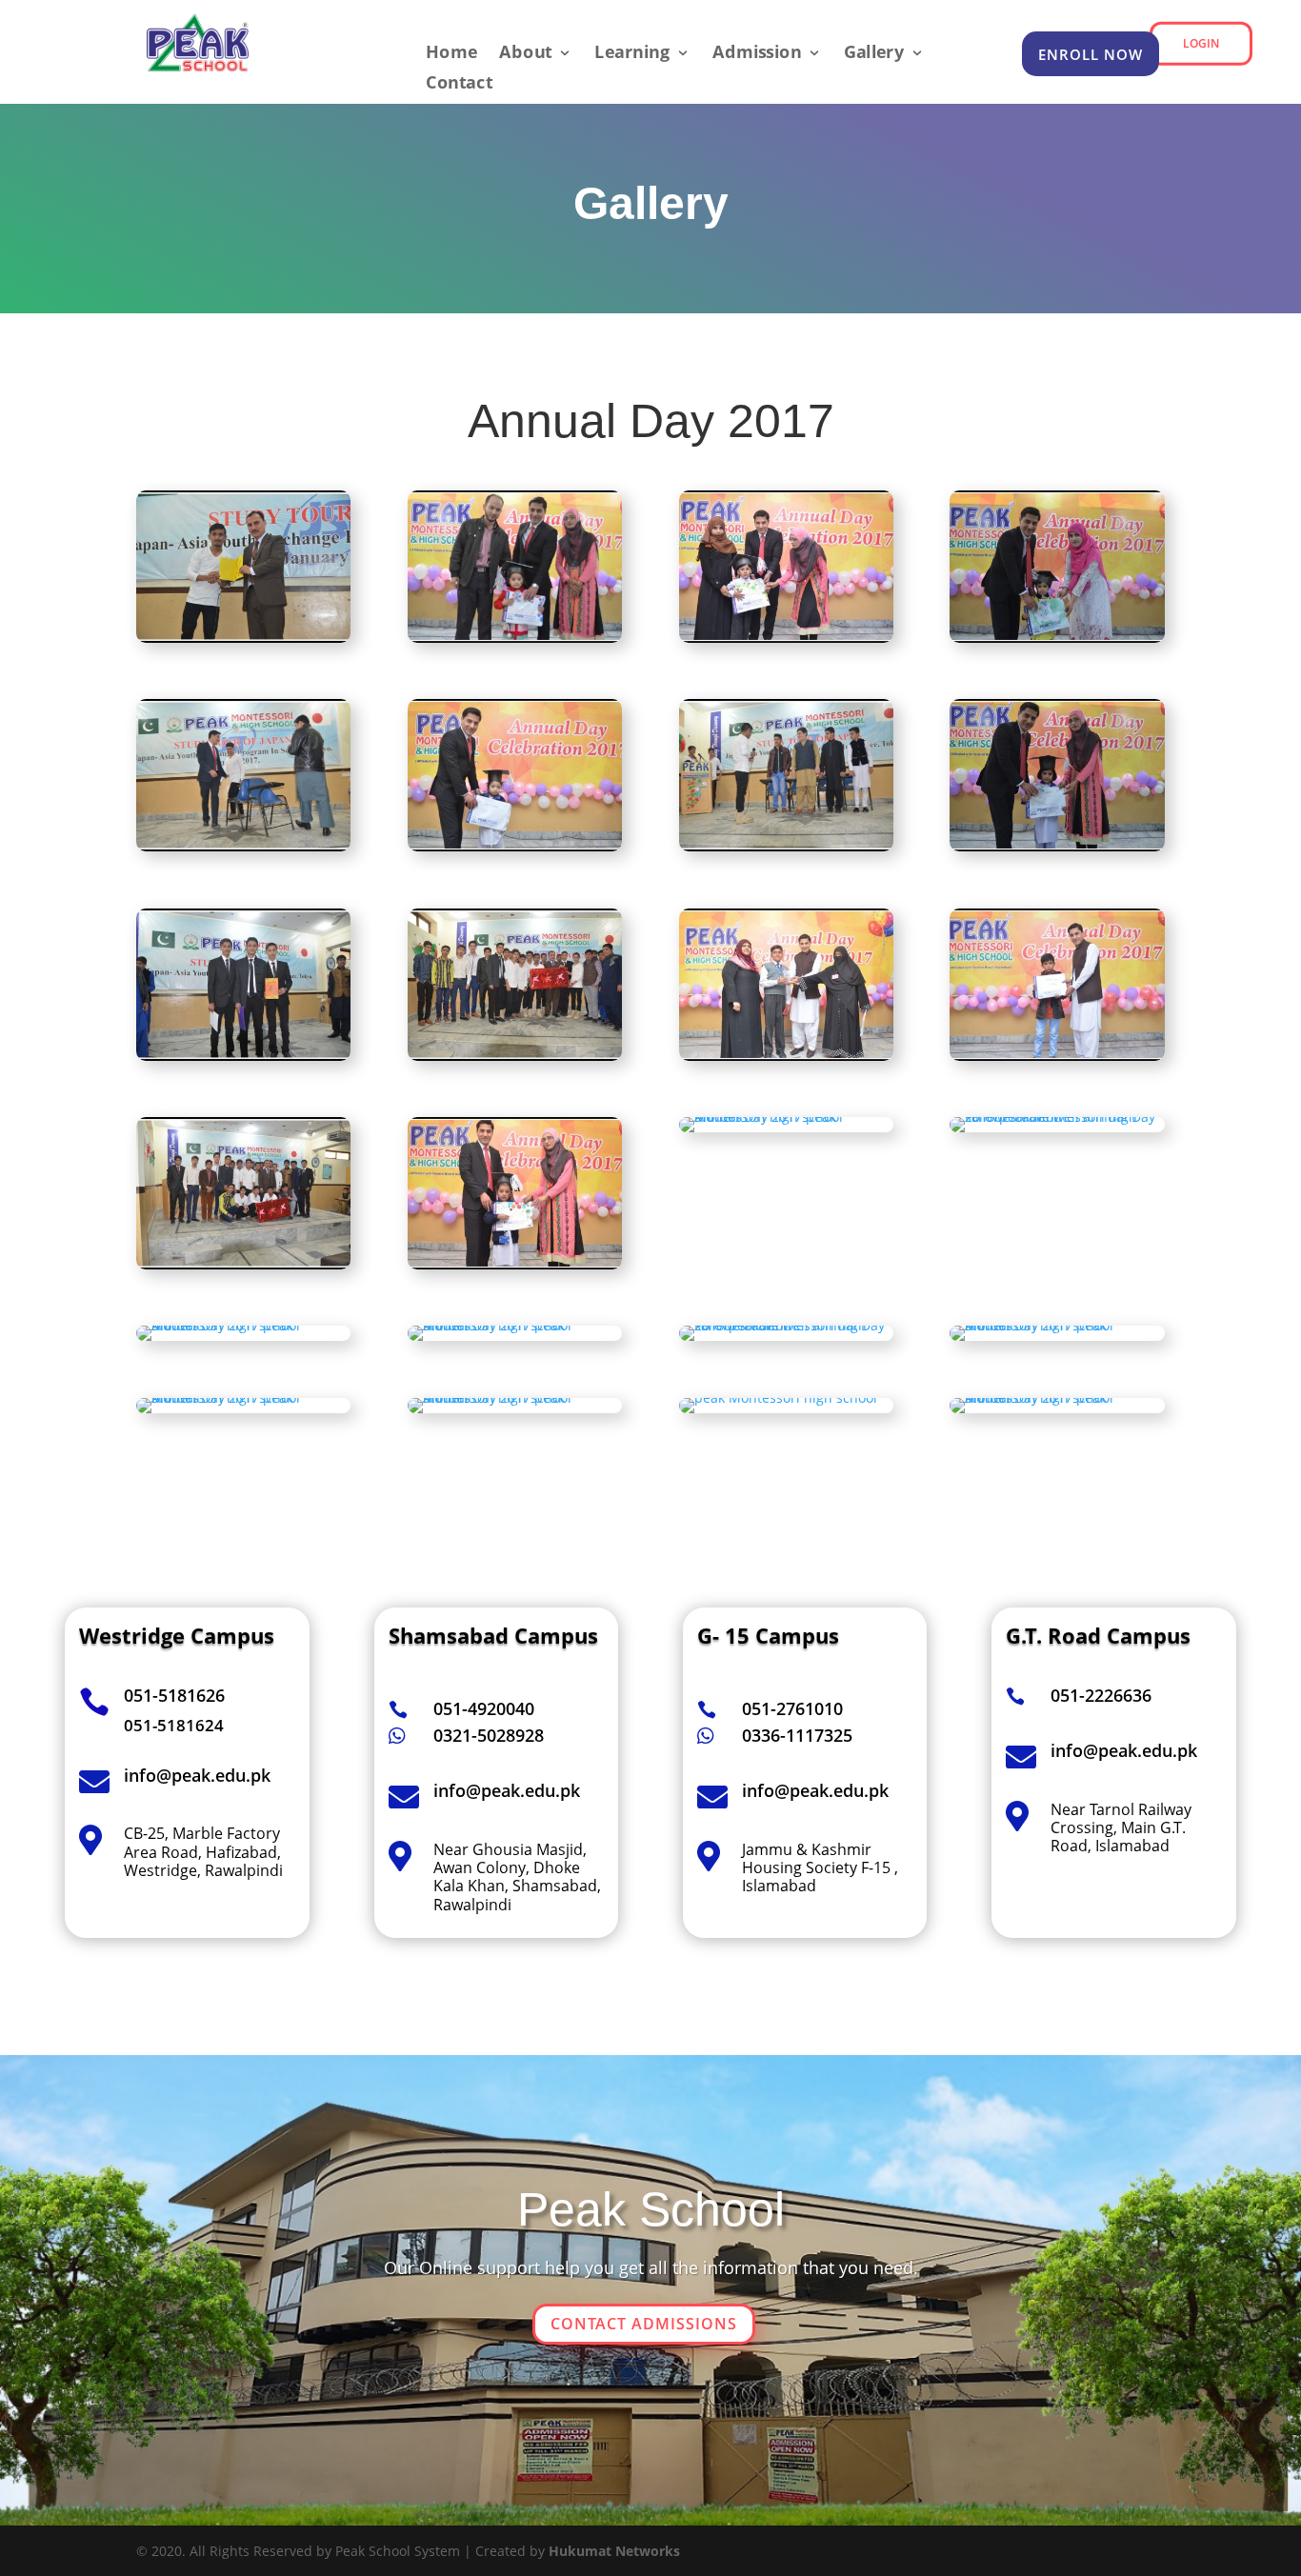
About (526, 54)
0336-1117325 (797, 1735)
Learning (632, 54)
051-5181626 (174, 1695)
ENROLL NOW (1091, 54)
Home (451, 54)
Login (1201, 42)
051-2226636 (1101, 1695)
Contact (459, 84)
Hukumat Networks (614, 2551)
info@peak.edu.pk (507, 1790)
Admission (757, 54)
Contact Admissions (644, 2324)
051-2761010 (792, 1708)
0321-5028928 (489, 1735)
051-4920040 (484, 1708)
